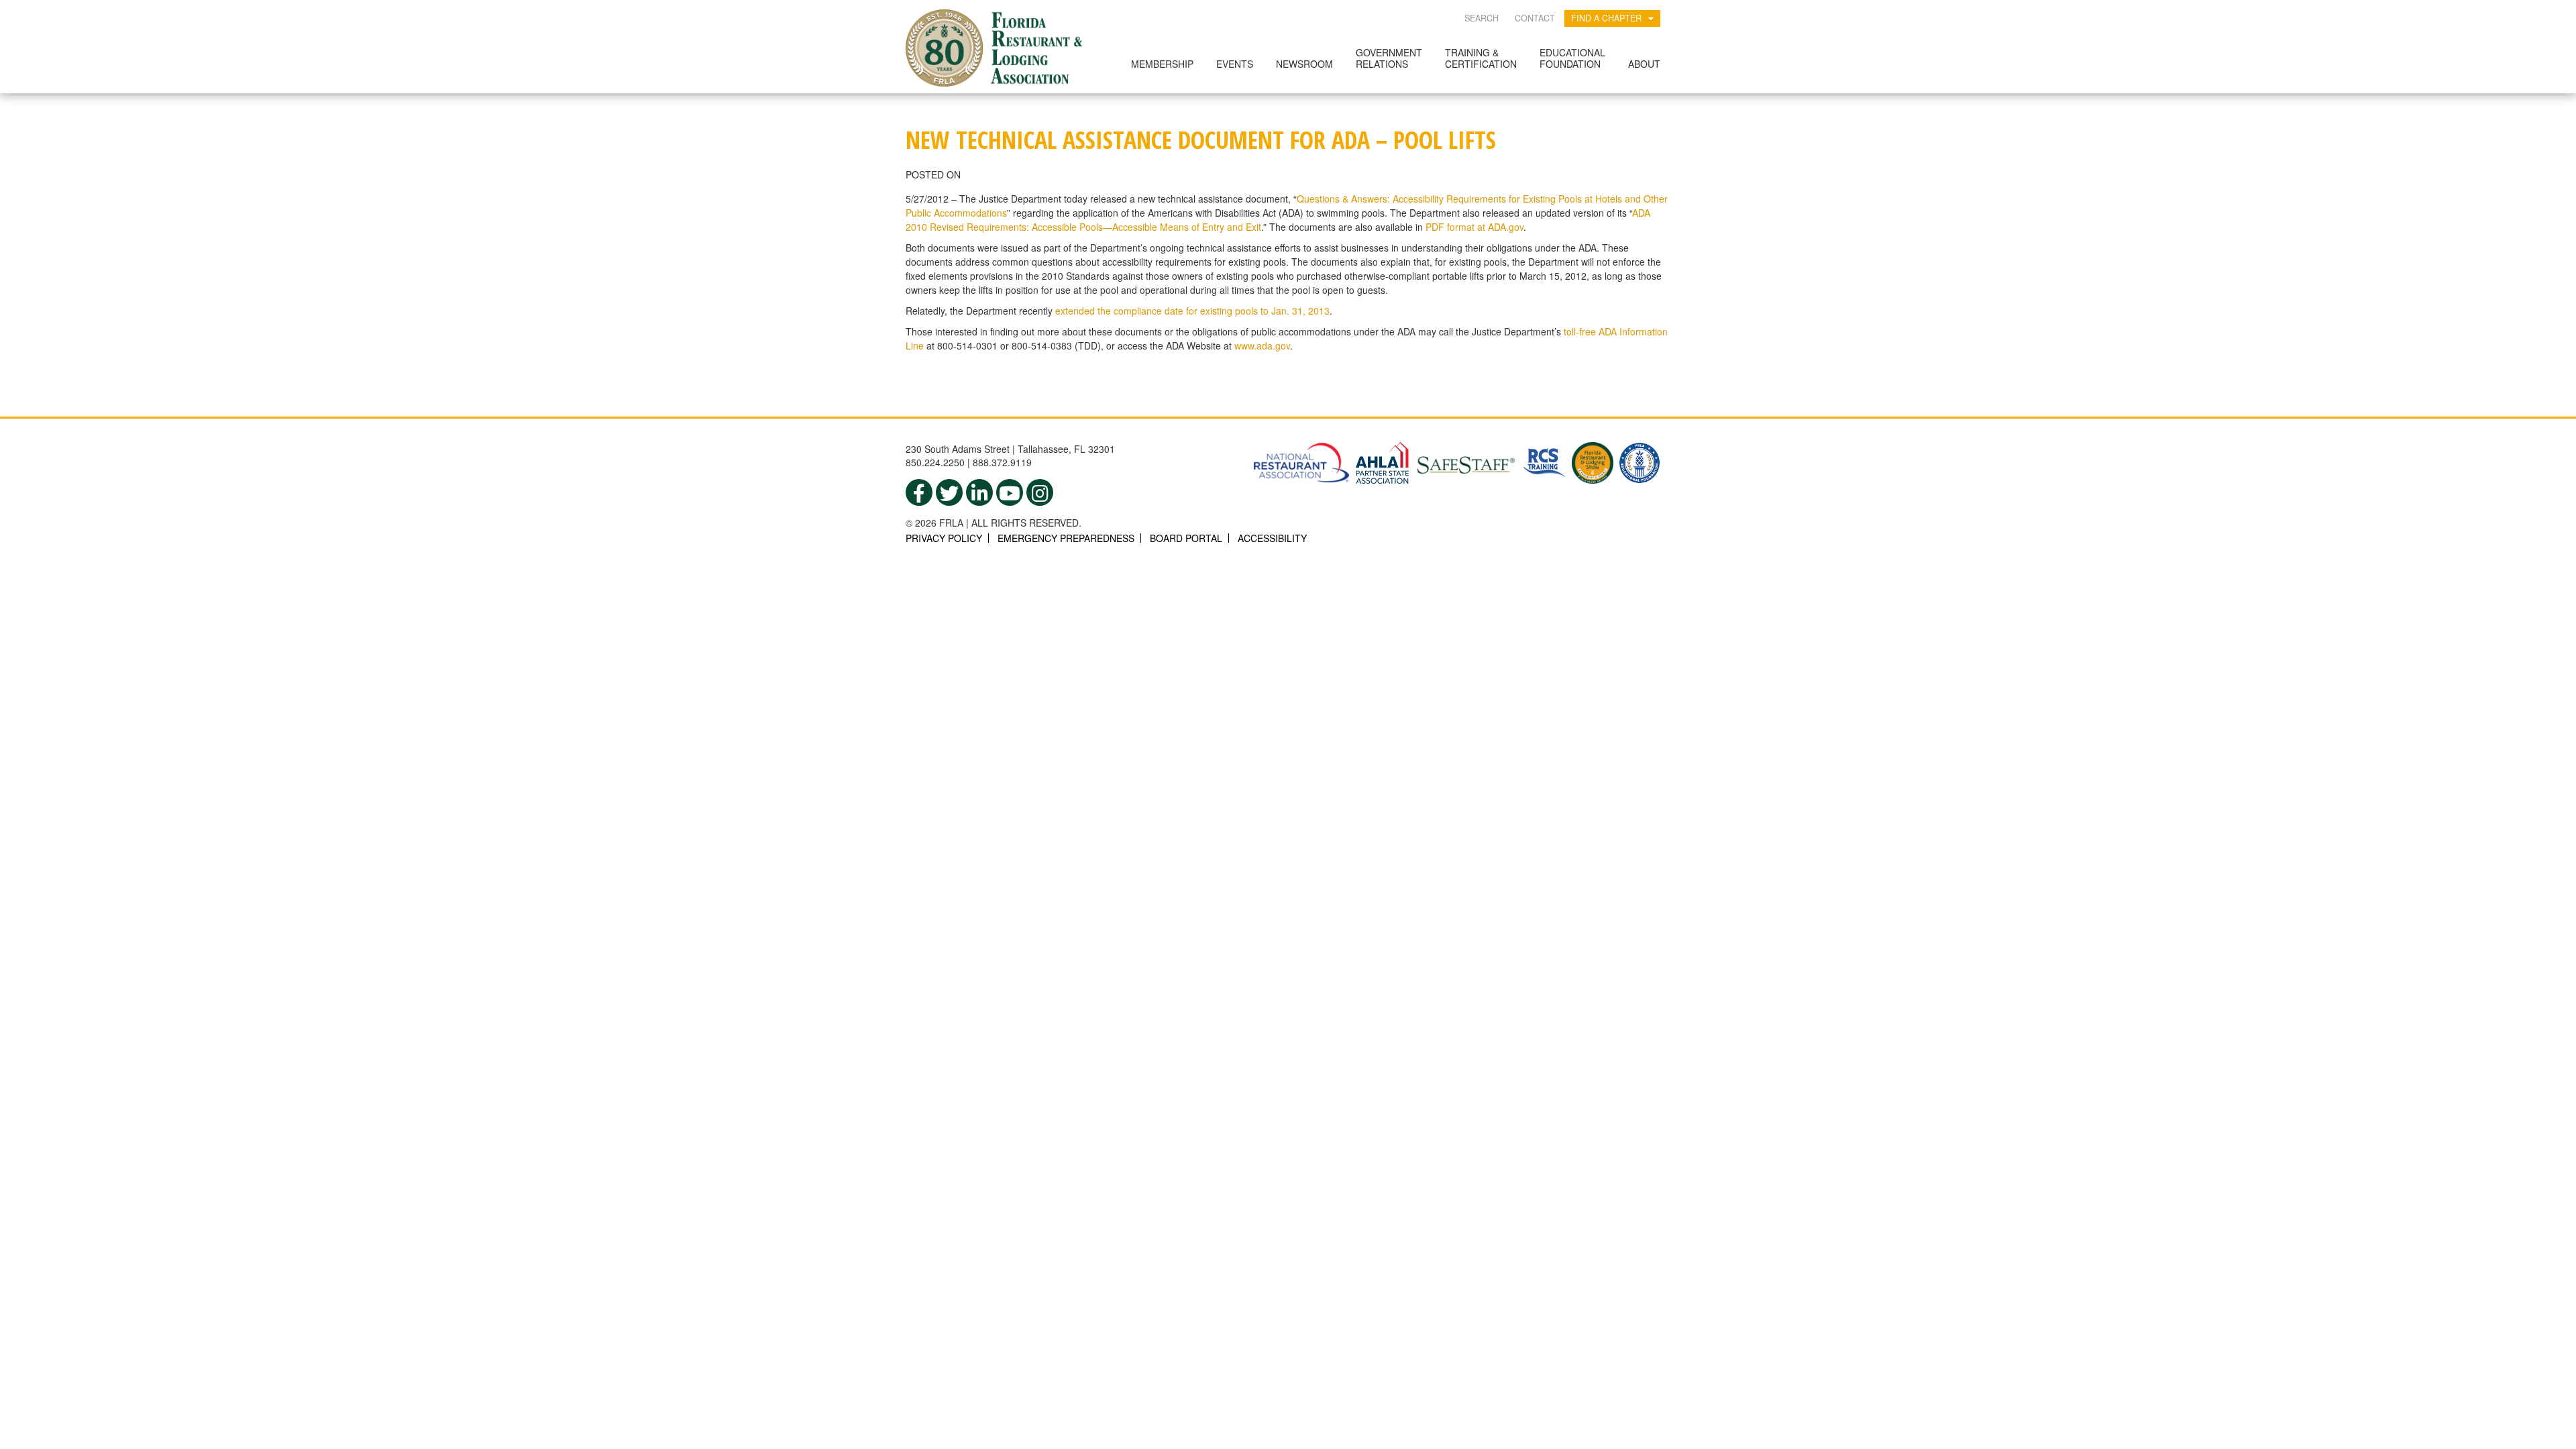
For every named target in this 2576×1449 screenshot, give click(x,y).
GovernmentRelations (1389, 58)
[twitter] (949, 492)
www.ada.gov (1262, 345)
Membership (1162, 64)
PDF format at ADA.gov (1474, 227)
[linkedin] (979, 492)
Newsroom (1304, 64)
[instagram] (1040, 492)
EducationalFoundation (1572, 58)
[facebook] (919, 492)
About (1644, 64)
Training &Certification (1481, 58)
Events (1235, 64)
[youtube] (1010, 492)
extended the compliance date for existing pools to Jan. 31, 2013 (1192, 311)
